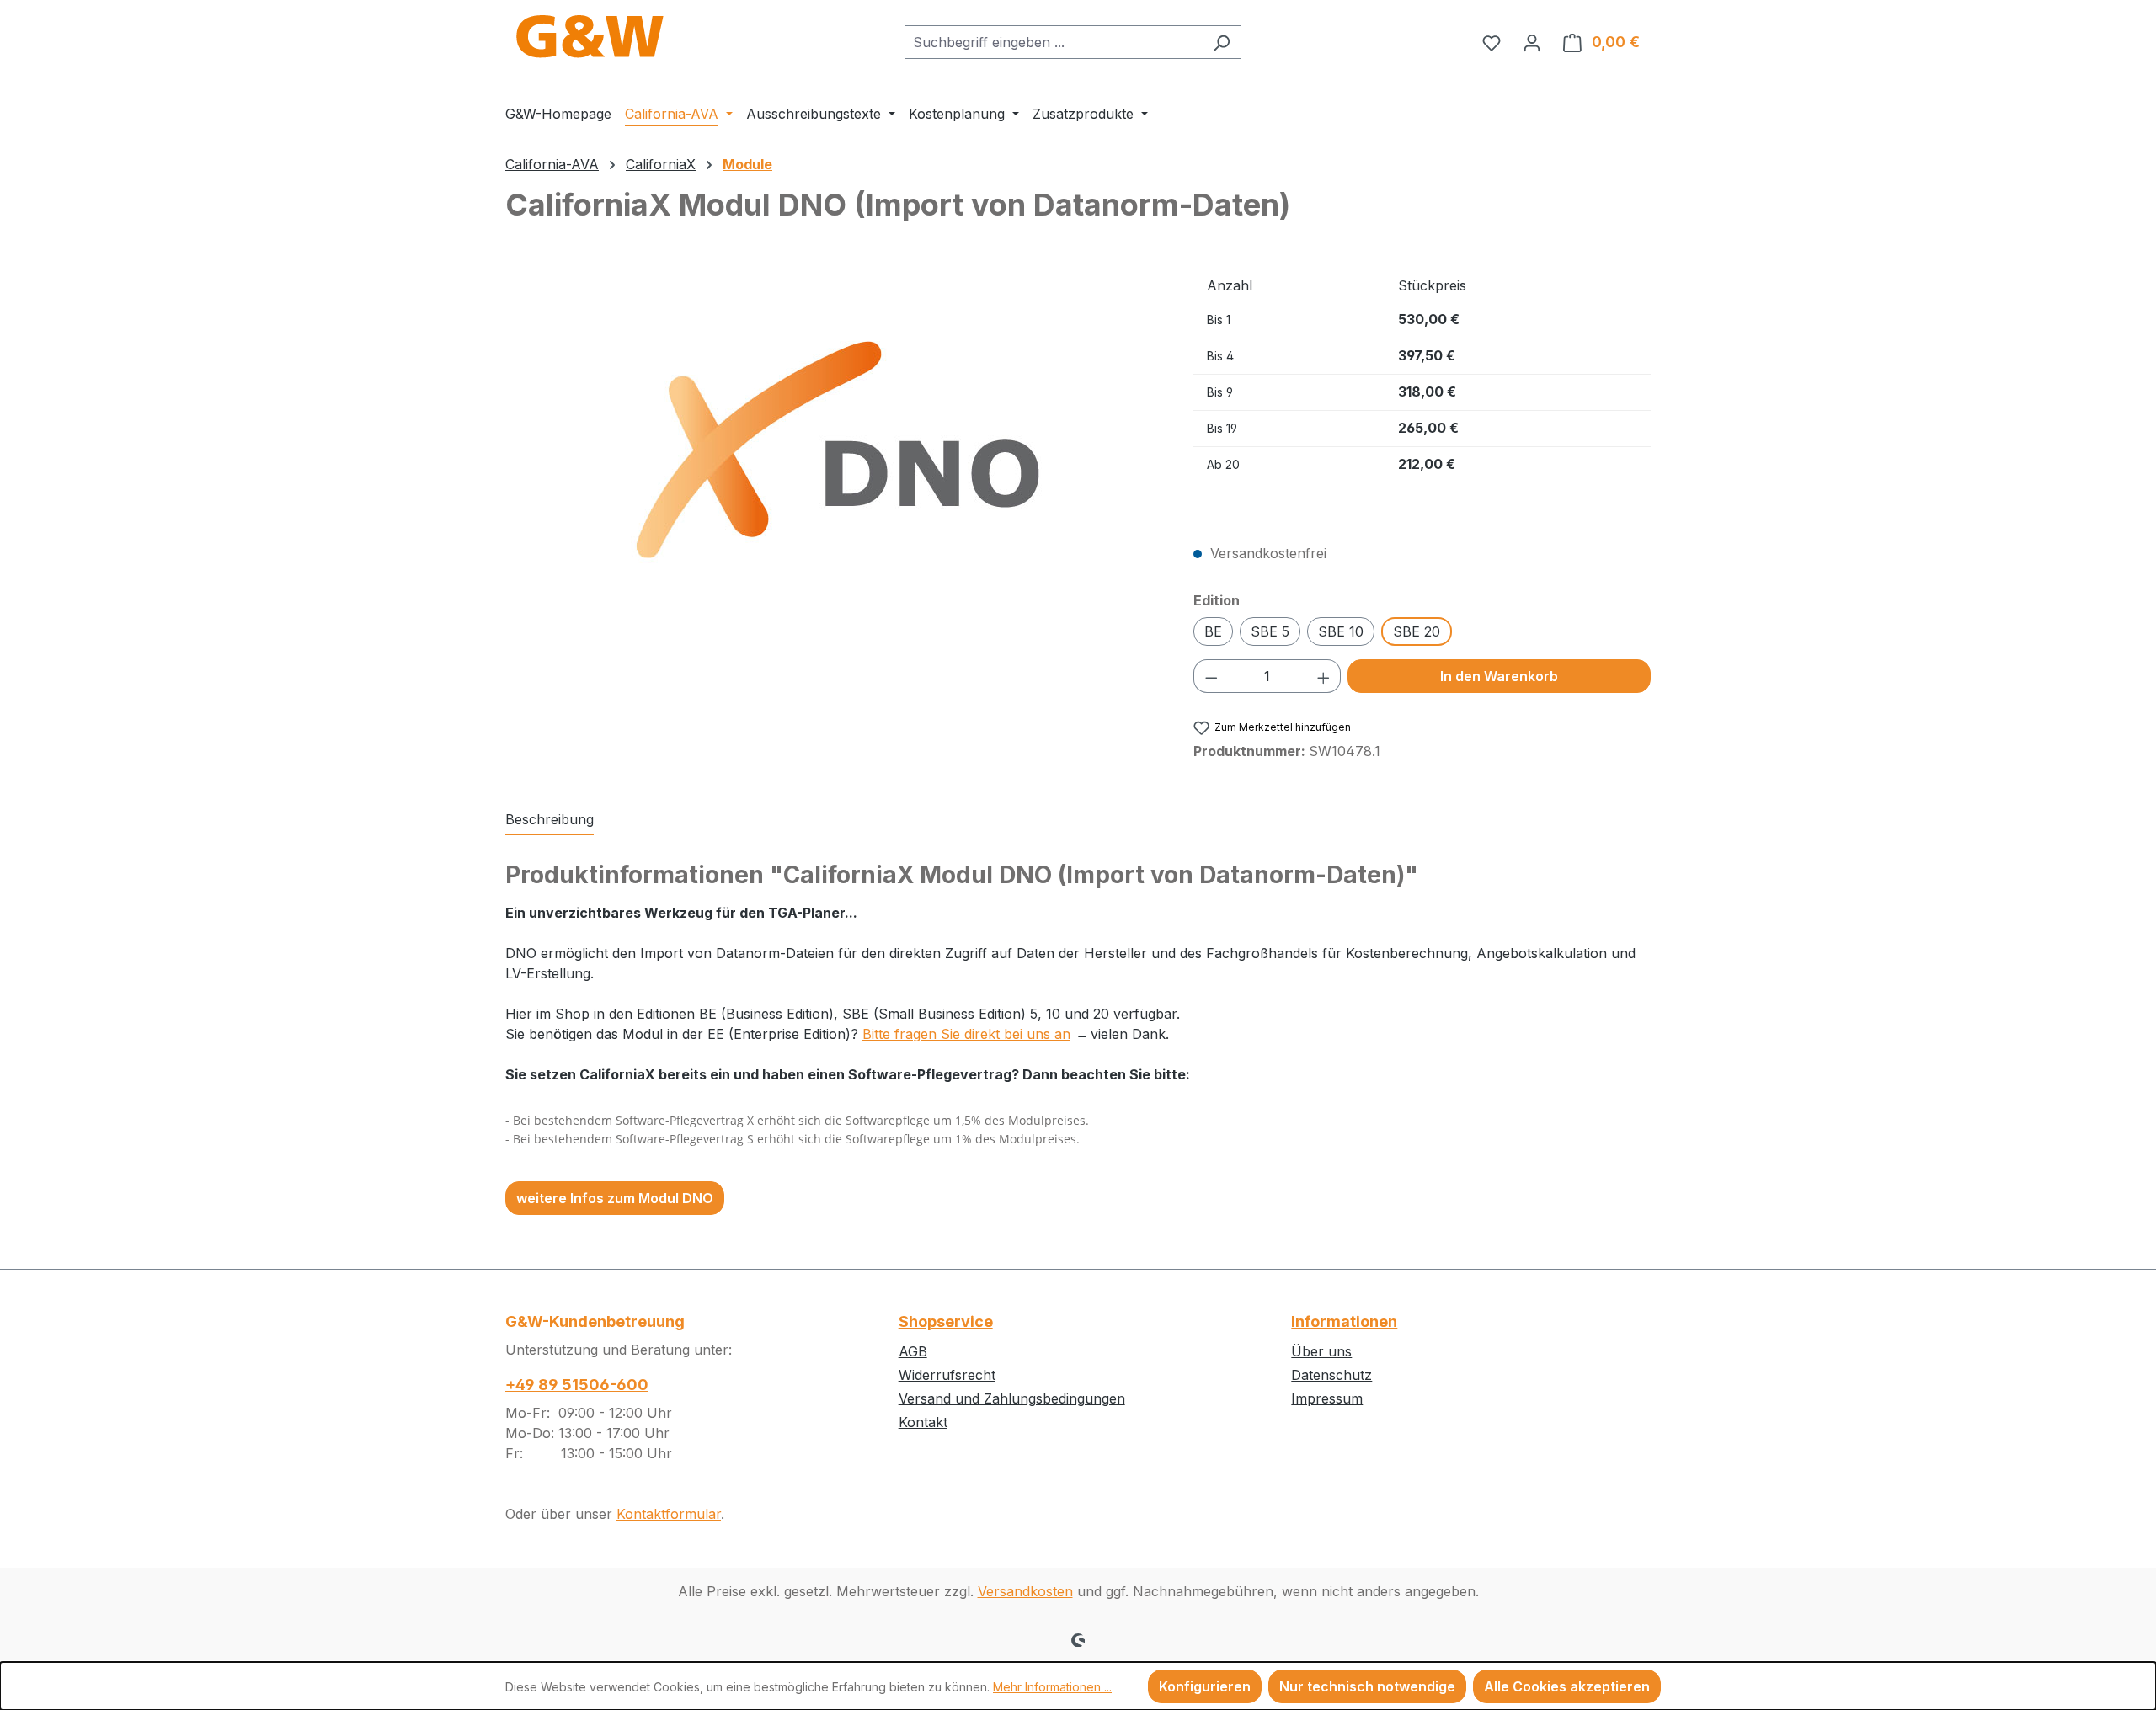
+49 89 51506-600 (577, 1385)
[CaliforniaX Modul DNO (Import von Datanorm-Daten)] (832, 450)
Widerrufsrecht (947, 1375)
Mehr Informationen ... (1052, 1687)
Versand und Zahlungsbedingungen (1012, 1398)
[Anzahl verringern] (1211, 676)
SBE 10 (1341, 631)
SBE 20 (1417, 631)
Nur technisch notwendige (1367, 1686)
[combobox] (1054, 42)
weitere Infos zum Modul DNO (615, 1198)
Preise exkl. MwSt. (1252, 506)
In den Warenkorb (1499, 676)
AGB (913, 1351)
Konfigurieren (1205, 1686)
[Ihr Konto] (1532, 42)
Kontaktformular (669, 1514)
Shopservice (946, 1321)
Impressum (1327, 1398)
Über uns (1321, 1351)
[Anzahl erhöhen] (1324, 676)
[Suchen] (1222, 42)
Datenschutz (1331, 1375)
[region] (833, 450)
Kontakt (923, 1422)
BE (1213, 631)
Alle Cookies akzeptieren (1567, 1686)
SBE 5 (1270, 631)
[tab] (550, 820)
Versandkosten (1025, 1591)
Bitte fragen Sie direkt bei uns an (966, 1034)
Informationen (1344, 1321)
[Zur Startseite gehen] (590, 38)
